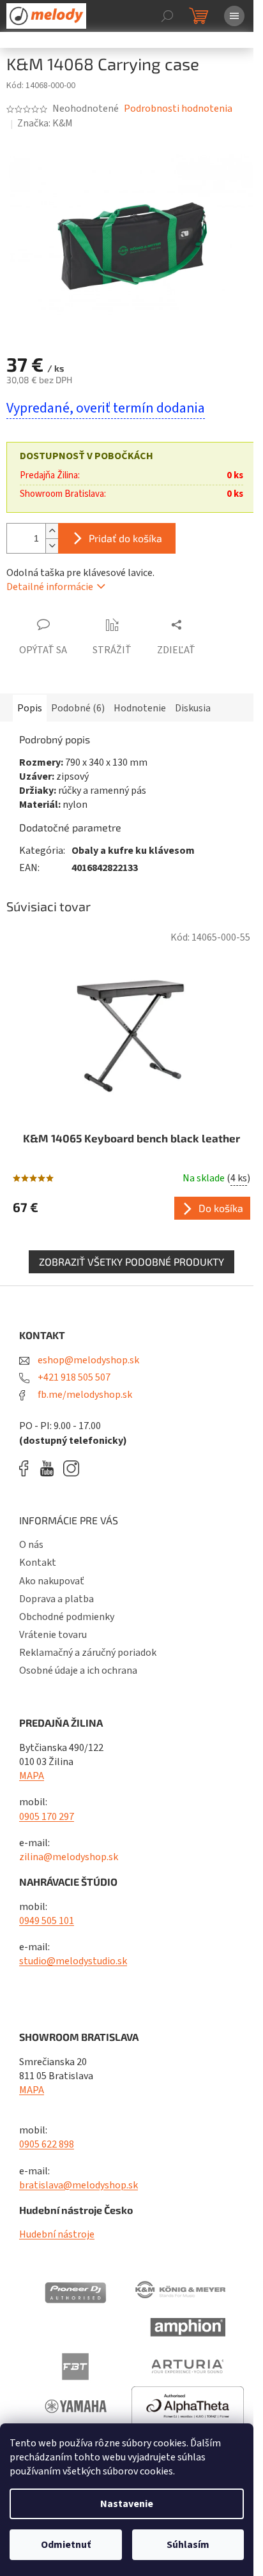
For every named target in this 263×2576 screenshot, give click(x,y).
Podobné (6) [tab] (78, 708)
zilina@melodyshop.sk (69, 1857)
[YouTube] (50, 1468)
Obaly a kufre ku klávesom (133, 851)
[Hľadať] (167, 16)
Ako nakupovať (52, 1581)
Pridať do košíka (125, 538)
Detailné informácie (50, 587)
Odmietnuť (66, 2545)
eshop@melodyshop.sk (87, 1360)
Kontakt (38, 1563)
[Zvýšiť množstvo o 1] (52, 531)
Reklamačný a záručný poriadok (88, 1653)
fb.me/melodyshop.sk (84, 1395)
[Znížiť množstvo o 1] (52, 546)
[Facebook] (28, 1468)
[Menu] (234, 16)
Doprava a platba (56, 1599)
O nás (31, 1545)
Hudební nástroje (57, 2234)
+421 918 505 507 (73, 1377)
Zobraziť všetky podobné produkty (131, 1261)
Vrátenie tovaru (53, 1635)
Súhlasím (188, 2545)
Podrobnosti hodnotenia (178, 109)
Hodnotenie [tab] (140, 708)
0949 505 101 (47, 1921)
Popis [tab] (30, 708)
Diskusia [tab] (193, 708)
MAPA (32, 1776)
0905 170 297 (47, 1817)
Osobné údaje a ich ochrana (78, 1671)
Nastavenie (127, 2504)
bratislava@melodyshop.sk (79, 2185)
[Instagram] (71, 1468)
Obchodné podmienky (67, 1617)
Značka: (45, 123)
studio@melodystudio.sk (73, 1961)
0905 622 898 (47, 2144)
